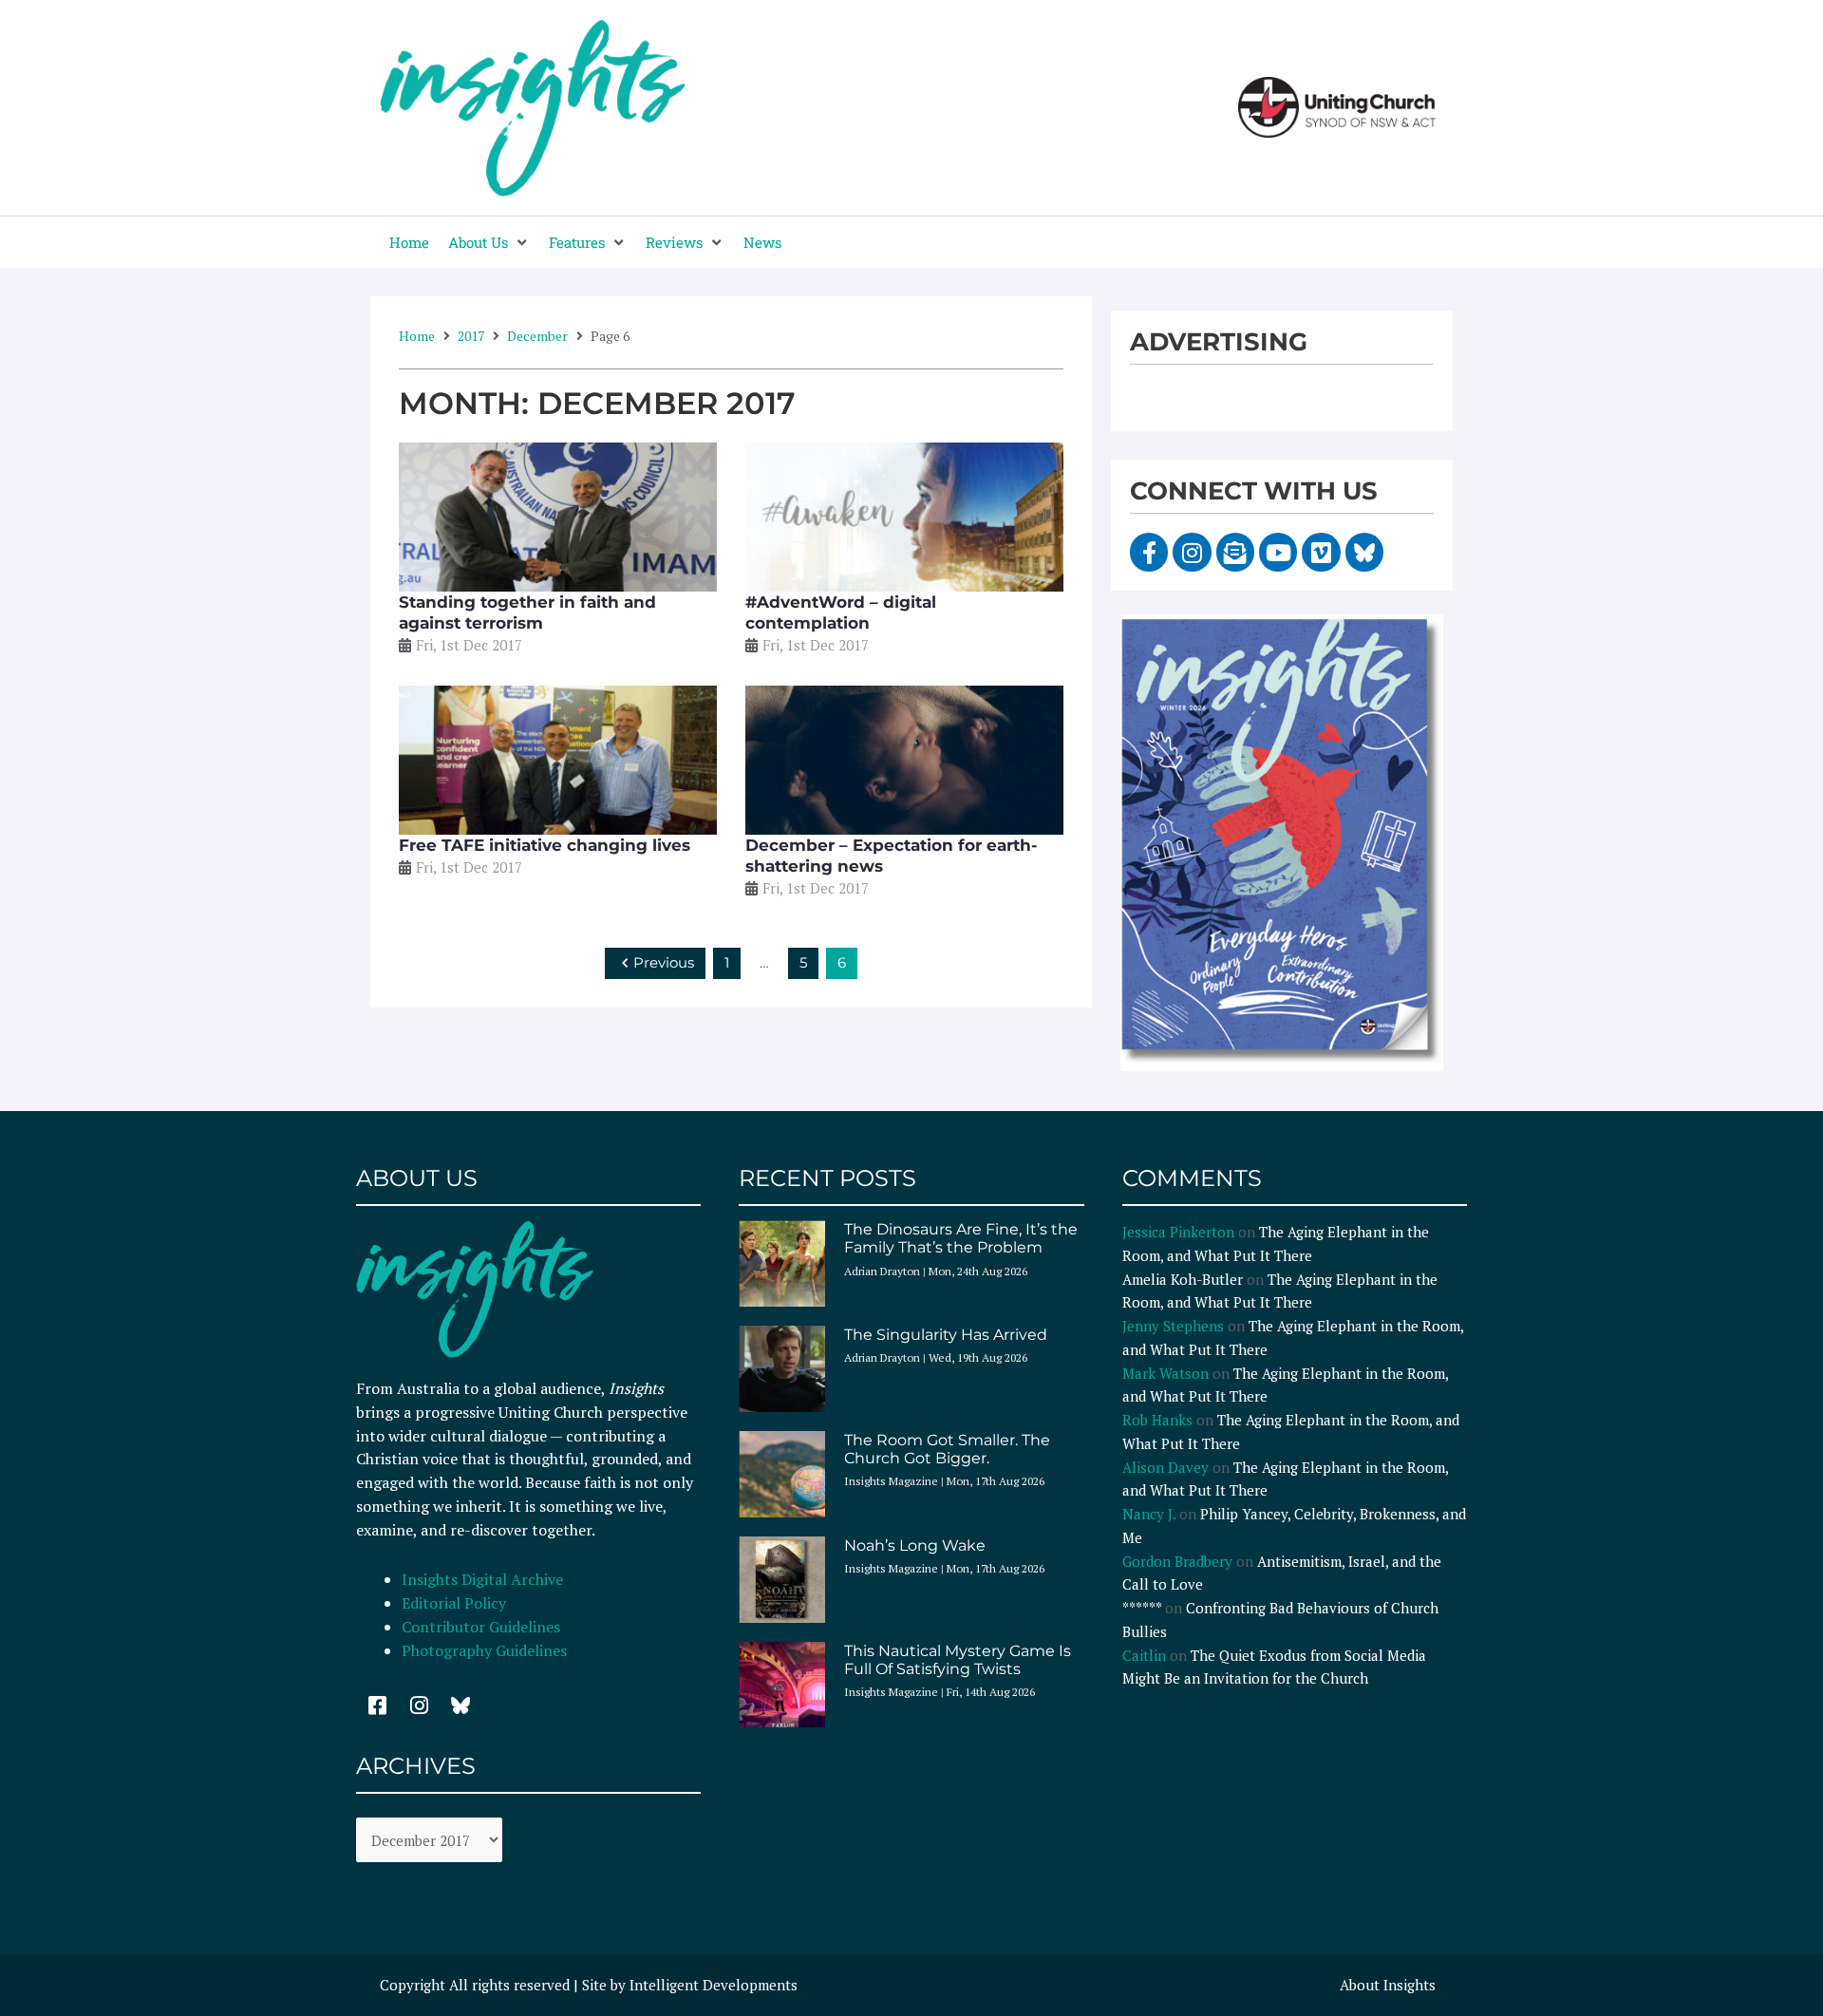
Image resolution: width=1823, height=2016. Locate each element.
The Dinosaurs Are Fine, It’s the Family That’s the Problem (961, 1238)
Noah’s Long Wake (915, 1545)
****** (1142, 1608)
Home (417, 336)
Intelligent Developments (714, 1985)
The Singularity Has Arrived (946, 1335)
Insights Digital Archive (482, 1579)
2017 (471, 336)
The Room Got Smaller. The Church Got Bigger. (947, 1449)
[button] (489, 243)
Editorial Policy (456, 1603)
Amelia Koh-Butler (1183, 1279)
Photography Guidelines (484, 1650)
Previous (664, 962)
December (537, 336)
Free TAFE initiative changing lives (545, 845)
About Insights (1388, 1985)
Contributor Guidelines (481, 1627)
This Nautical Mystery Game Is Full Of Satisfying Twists (958, 1660)
